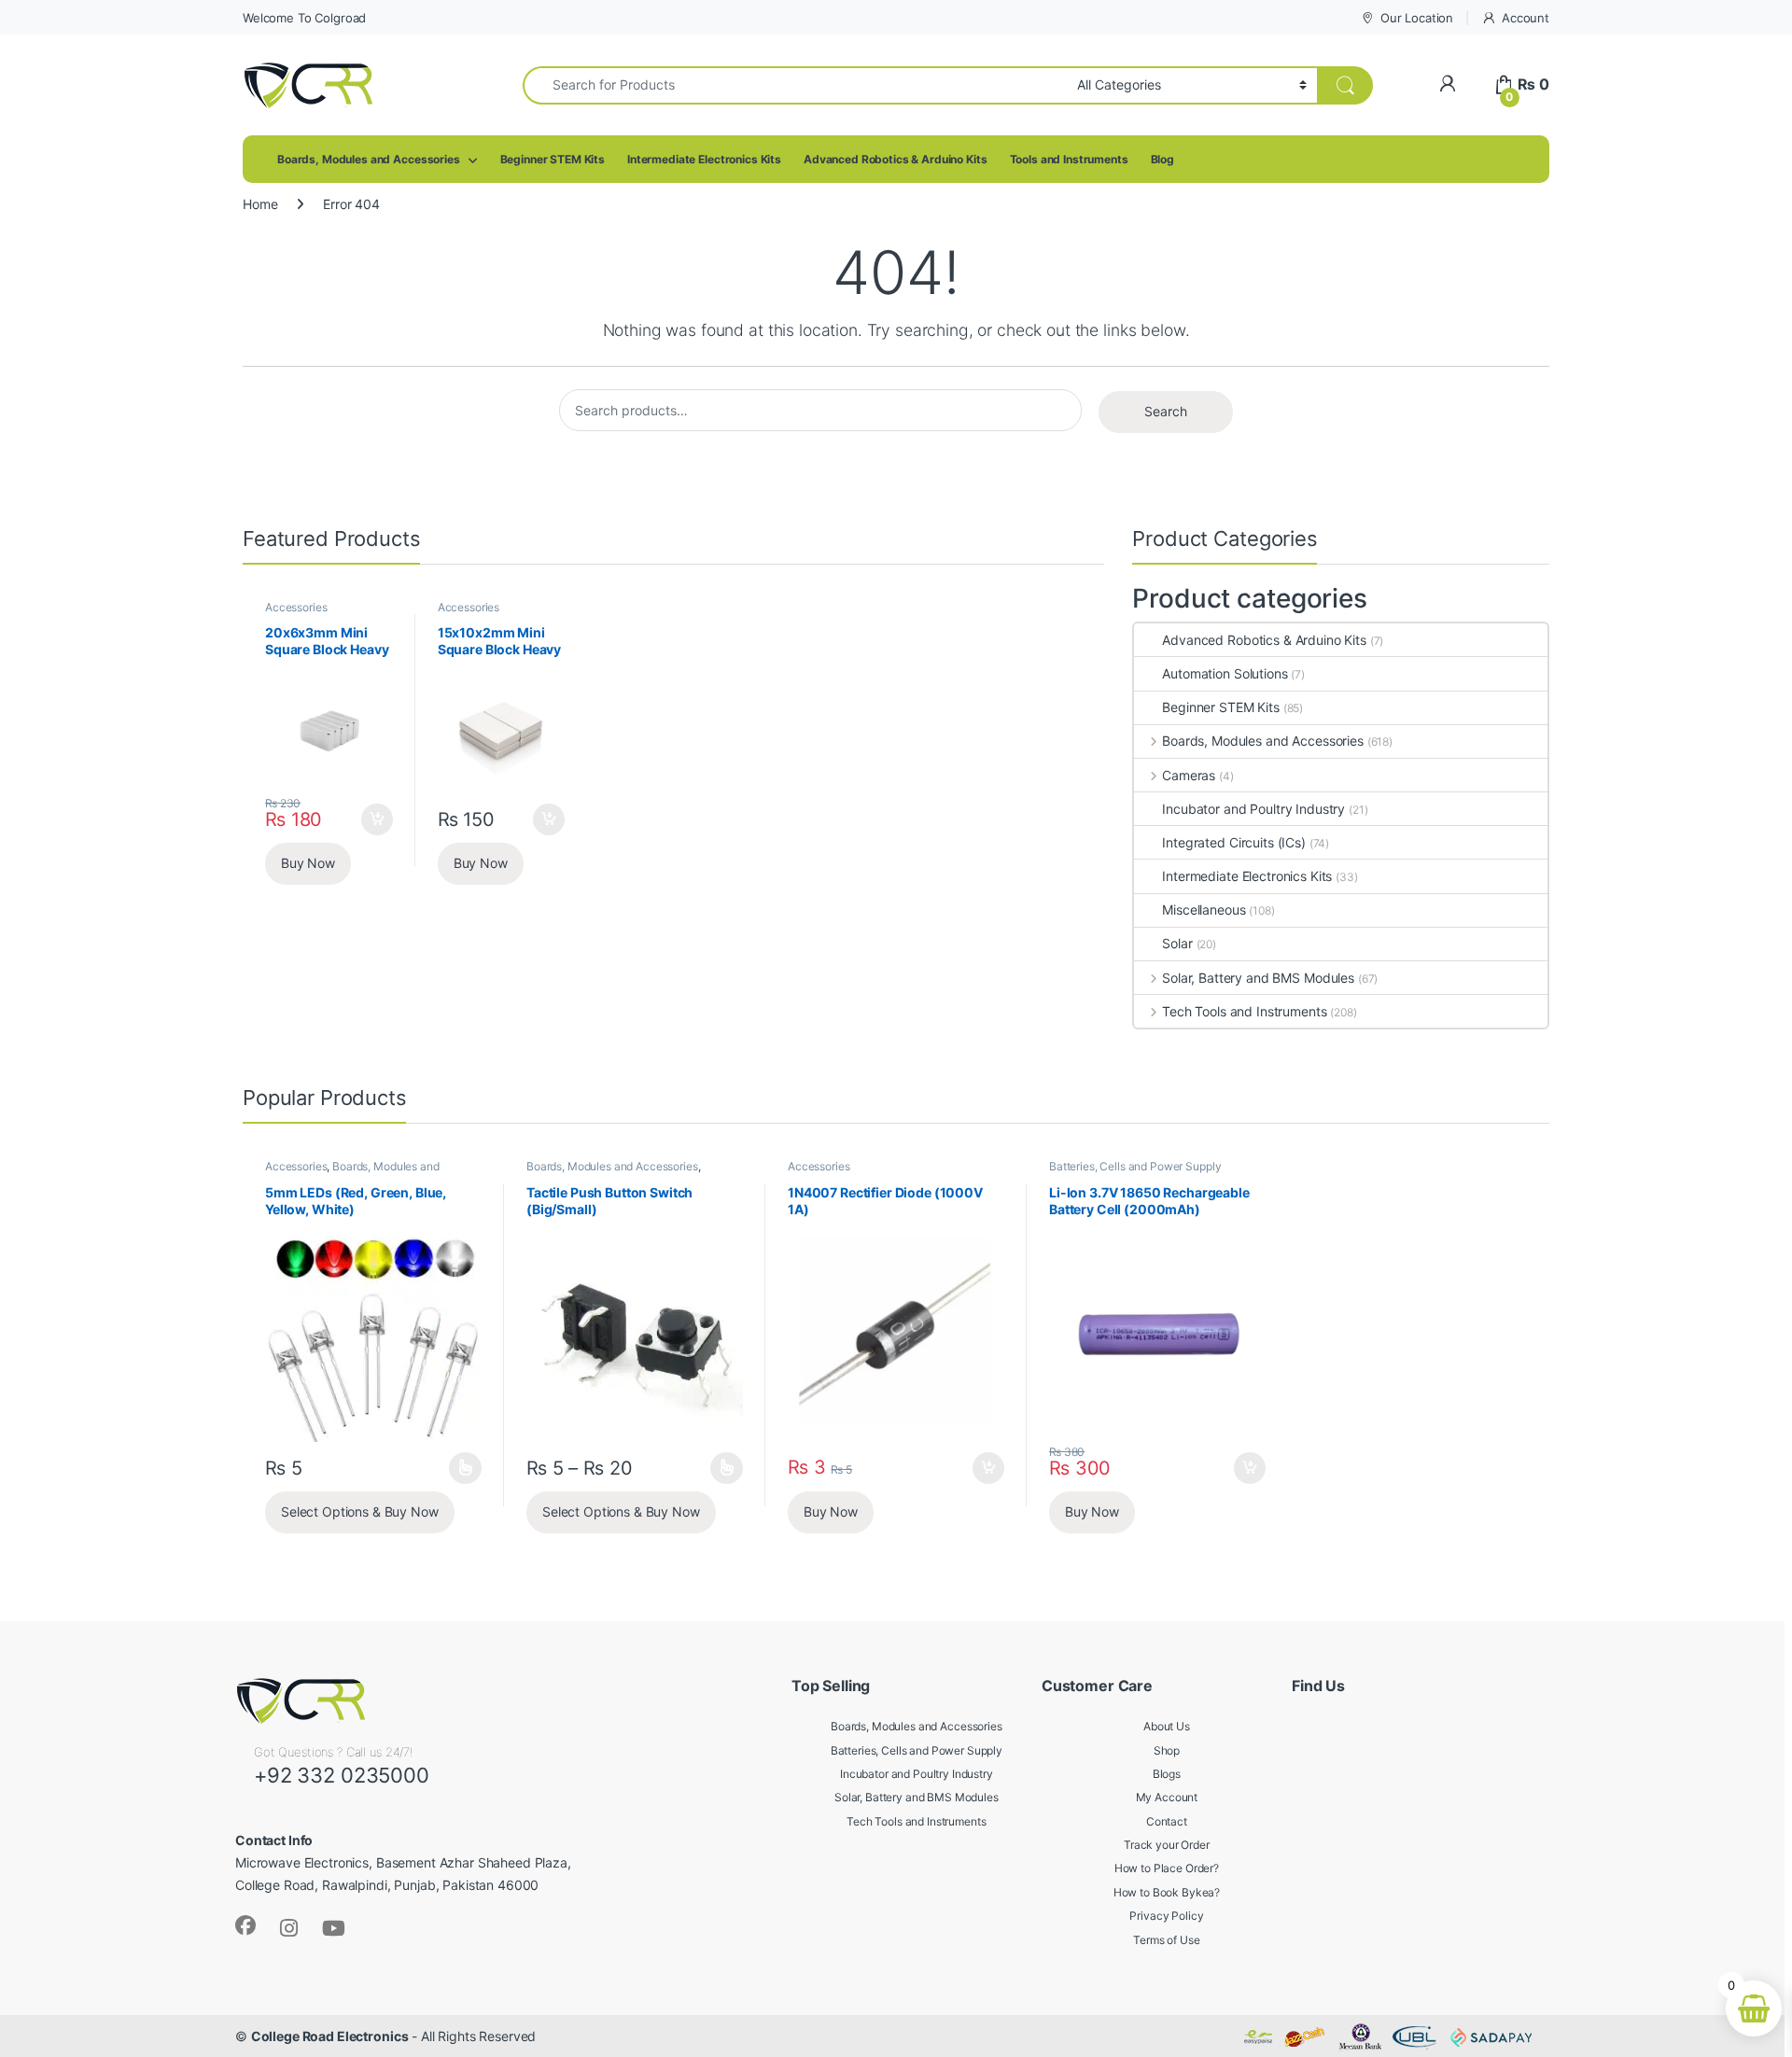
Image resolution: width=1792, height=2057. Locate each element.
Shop (1167, 1750)
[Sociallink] (245, 1925)
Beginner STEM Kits (553, 159)
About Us (1167, 1726)
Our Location (1417, 18)
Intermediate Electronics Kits (704, 159)
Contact (1167, 1821)
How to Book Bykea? (1167, 1892)
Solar (1177, 943)
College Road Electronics (330, 2036)
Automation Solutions (1225, 673)
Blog (1162, 159)
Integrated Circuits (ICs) (1234, 842)
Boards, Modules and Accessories (369, 159)
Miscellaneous (1204, 910)
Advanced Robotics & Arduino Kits (896, 159)
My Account (1167, 1797)
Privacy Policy (1166, 1916)
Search (1166, 411)
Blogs (1167, 1774)
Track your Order (1167, 1845)
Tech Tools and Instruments (1244, 1011)
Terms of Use (1166, 1940)
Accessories (296, 607)
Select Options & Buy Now (360, 1511)
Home (260, 204)
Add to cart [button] (377, 819)
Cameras (1189, 775)
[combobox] (795, 85)
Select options (460, 1468)
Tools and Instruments (1069, 159)
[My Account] (1447, 84)
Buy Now (308, 863)
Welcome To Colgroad (304, 18)
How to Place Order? (1167, 1868)
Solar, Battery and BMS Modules (1258, 978)
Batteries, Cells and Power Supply (1135, 1166)
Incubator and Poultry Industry (1253, 809)
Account (1526, 18)
